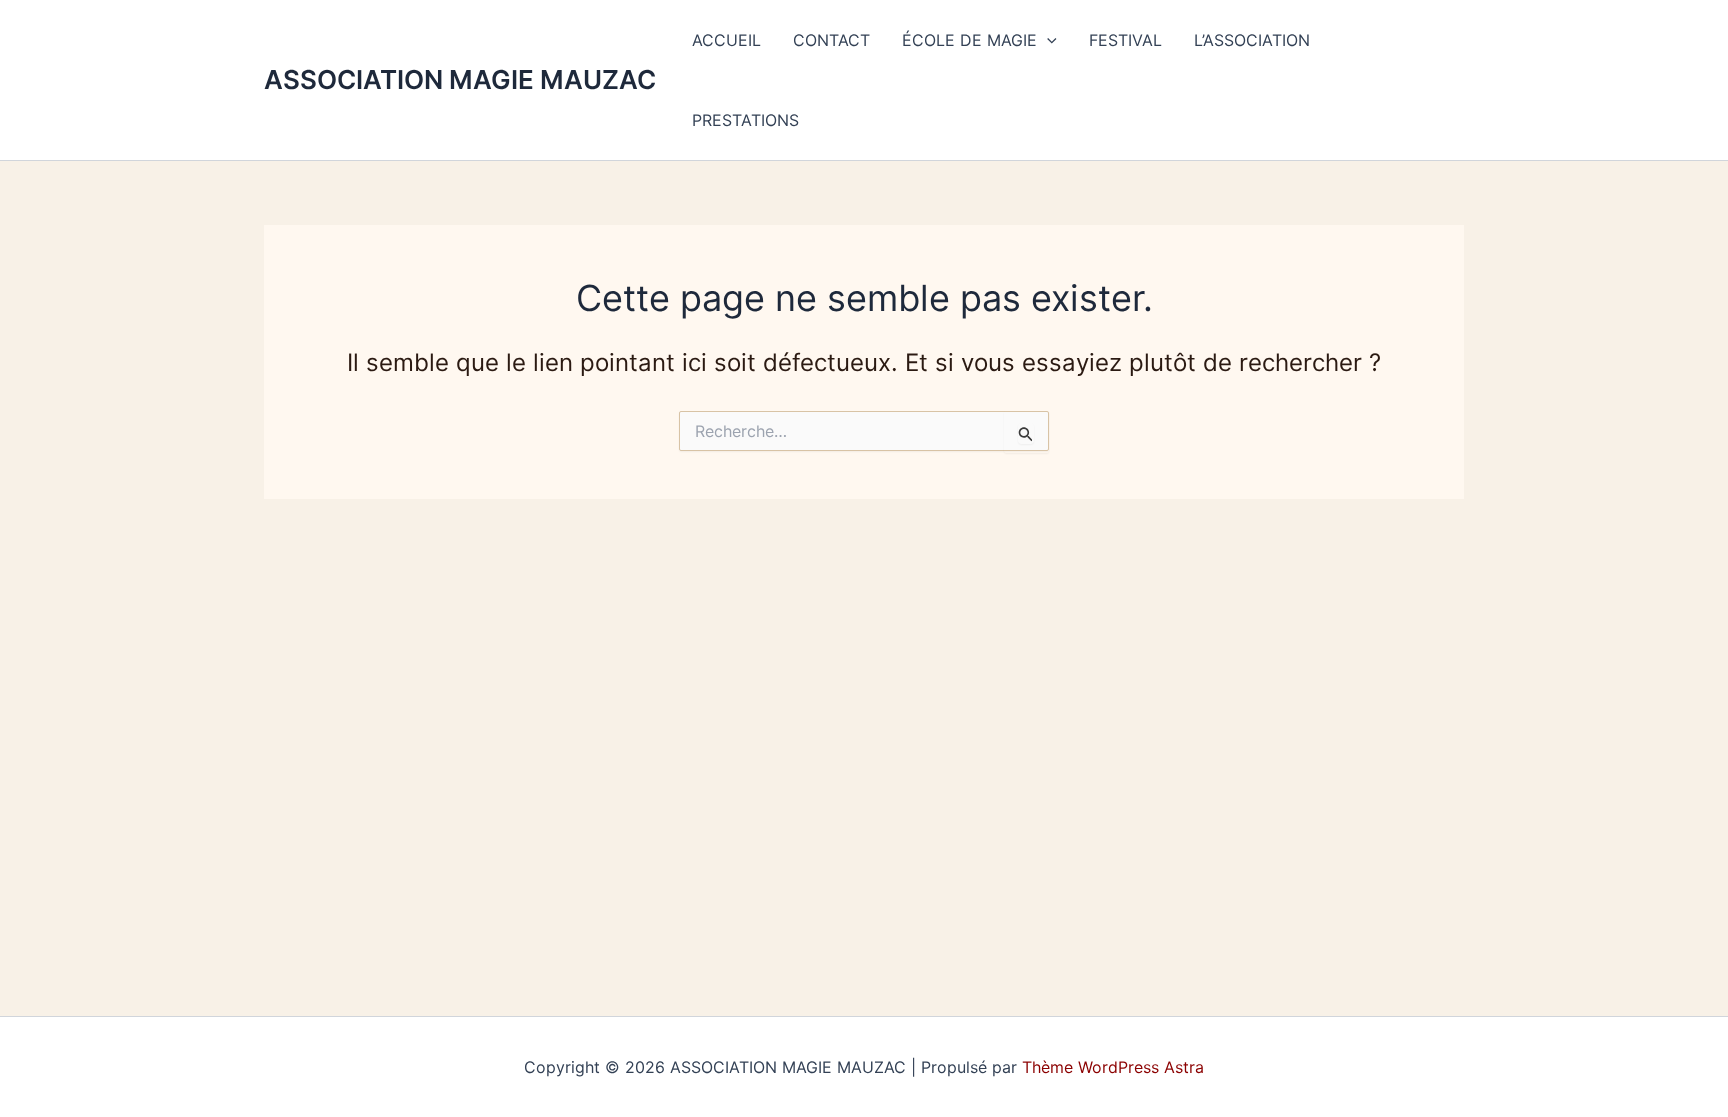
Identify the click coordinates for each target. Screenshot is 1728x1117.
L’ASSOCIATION (1252, 40)
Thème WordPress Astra (1113, 1067)
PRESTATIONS (745, 120)
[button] (1047, 40)
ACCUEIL (726, 40)
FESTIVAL (1125, 40)
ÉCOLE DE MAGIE (969, 40)
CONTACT (831, 40)
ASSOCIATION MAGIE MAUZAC (460, 79)
